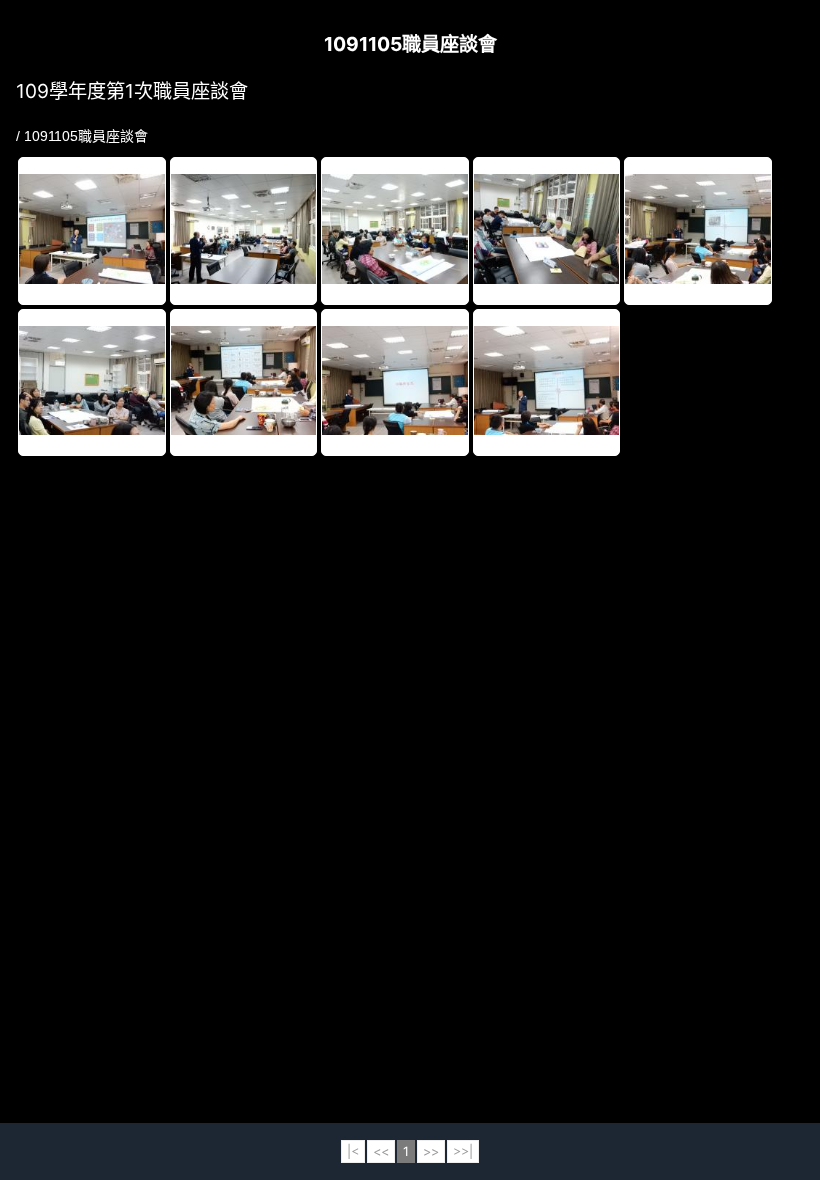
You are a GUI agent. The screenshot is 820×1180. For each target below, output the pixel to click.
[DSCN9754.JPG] (244, 382)
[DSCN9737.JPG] (92, 230)
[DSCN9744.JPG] (395, 230)
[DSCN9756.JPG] (547, 382)
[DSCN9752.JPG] (92, 382)
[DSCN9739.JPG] (244, 230)
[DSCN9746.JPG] (547, 230)
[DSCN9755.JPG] (395, 382)
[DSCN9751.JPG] (698, 230)
